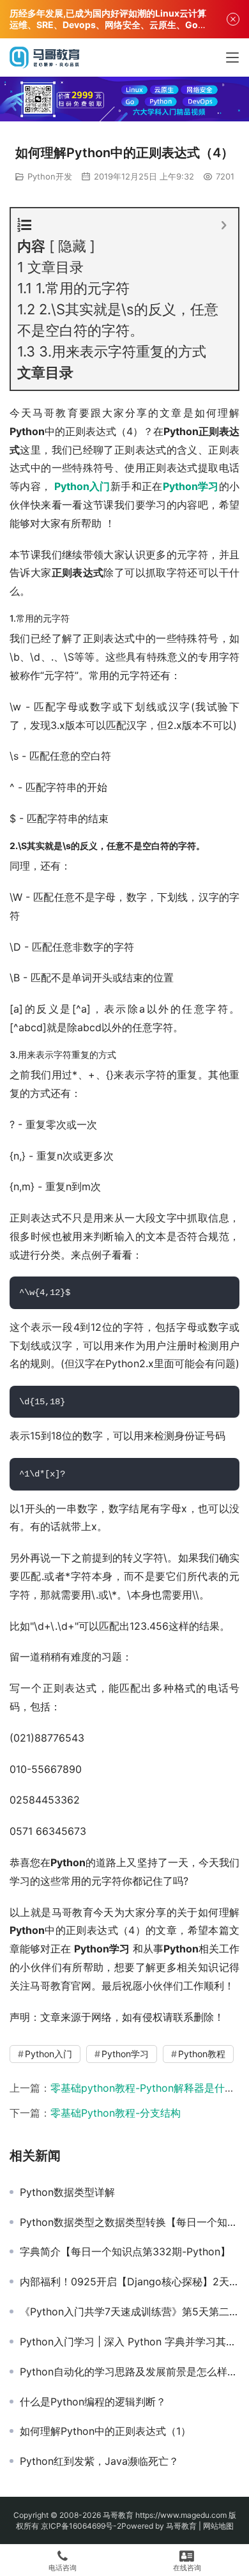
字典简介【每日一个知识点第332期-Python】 (125, 2251)
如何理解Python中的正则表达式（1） (105, 2431)
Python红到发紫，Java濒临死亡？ (99, 2461)
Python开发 (50, 176)
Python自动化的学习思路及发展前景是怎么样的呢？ (130, 2372)
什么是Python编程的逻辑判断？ (93, 2402)
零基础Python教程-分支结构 (116, 2113)
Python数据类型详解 (67, 2192)
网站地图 (218, 2526)
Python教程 (202, 2054)
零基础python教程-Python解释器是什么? (145, 2088)
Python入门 (82, 486)
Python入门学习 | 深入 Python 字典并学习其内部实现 (130, 2342)
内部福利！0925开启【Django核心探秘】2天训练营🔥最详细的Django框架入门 (130, 2281)
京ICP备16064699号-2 (81, 2526)
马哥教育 (118, 2515)
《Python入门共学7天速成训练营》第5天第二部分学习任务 (130, 2311)
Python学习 (191, 486)
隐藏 (72, 246)
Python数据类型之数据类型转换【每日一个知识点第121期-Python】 (130, 2222)
